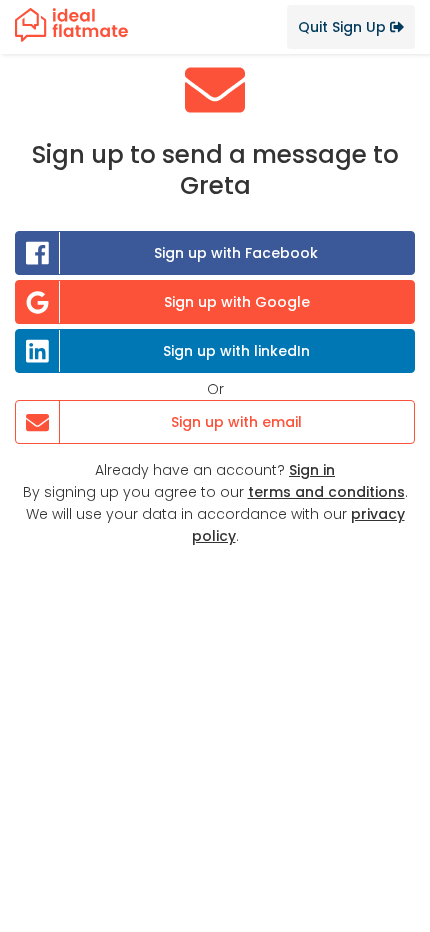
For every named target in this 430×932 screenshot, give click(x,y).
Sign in (312, 470)
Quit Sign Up (344, 27)
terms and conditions (326, 492)
